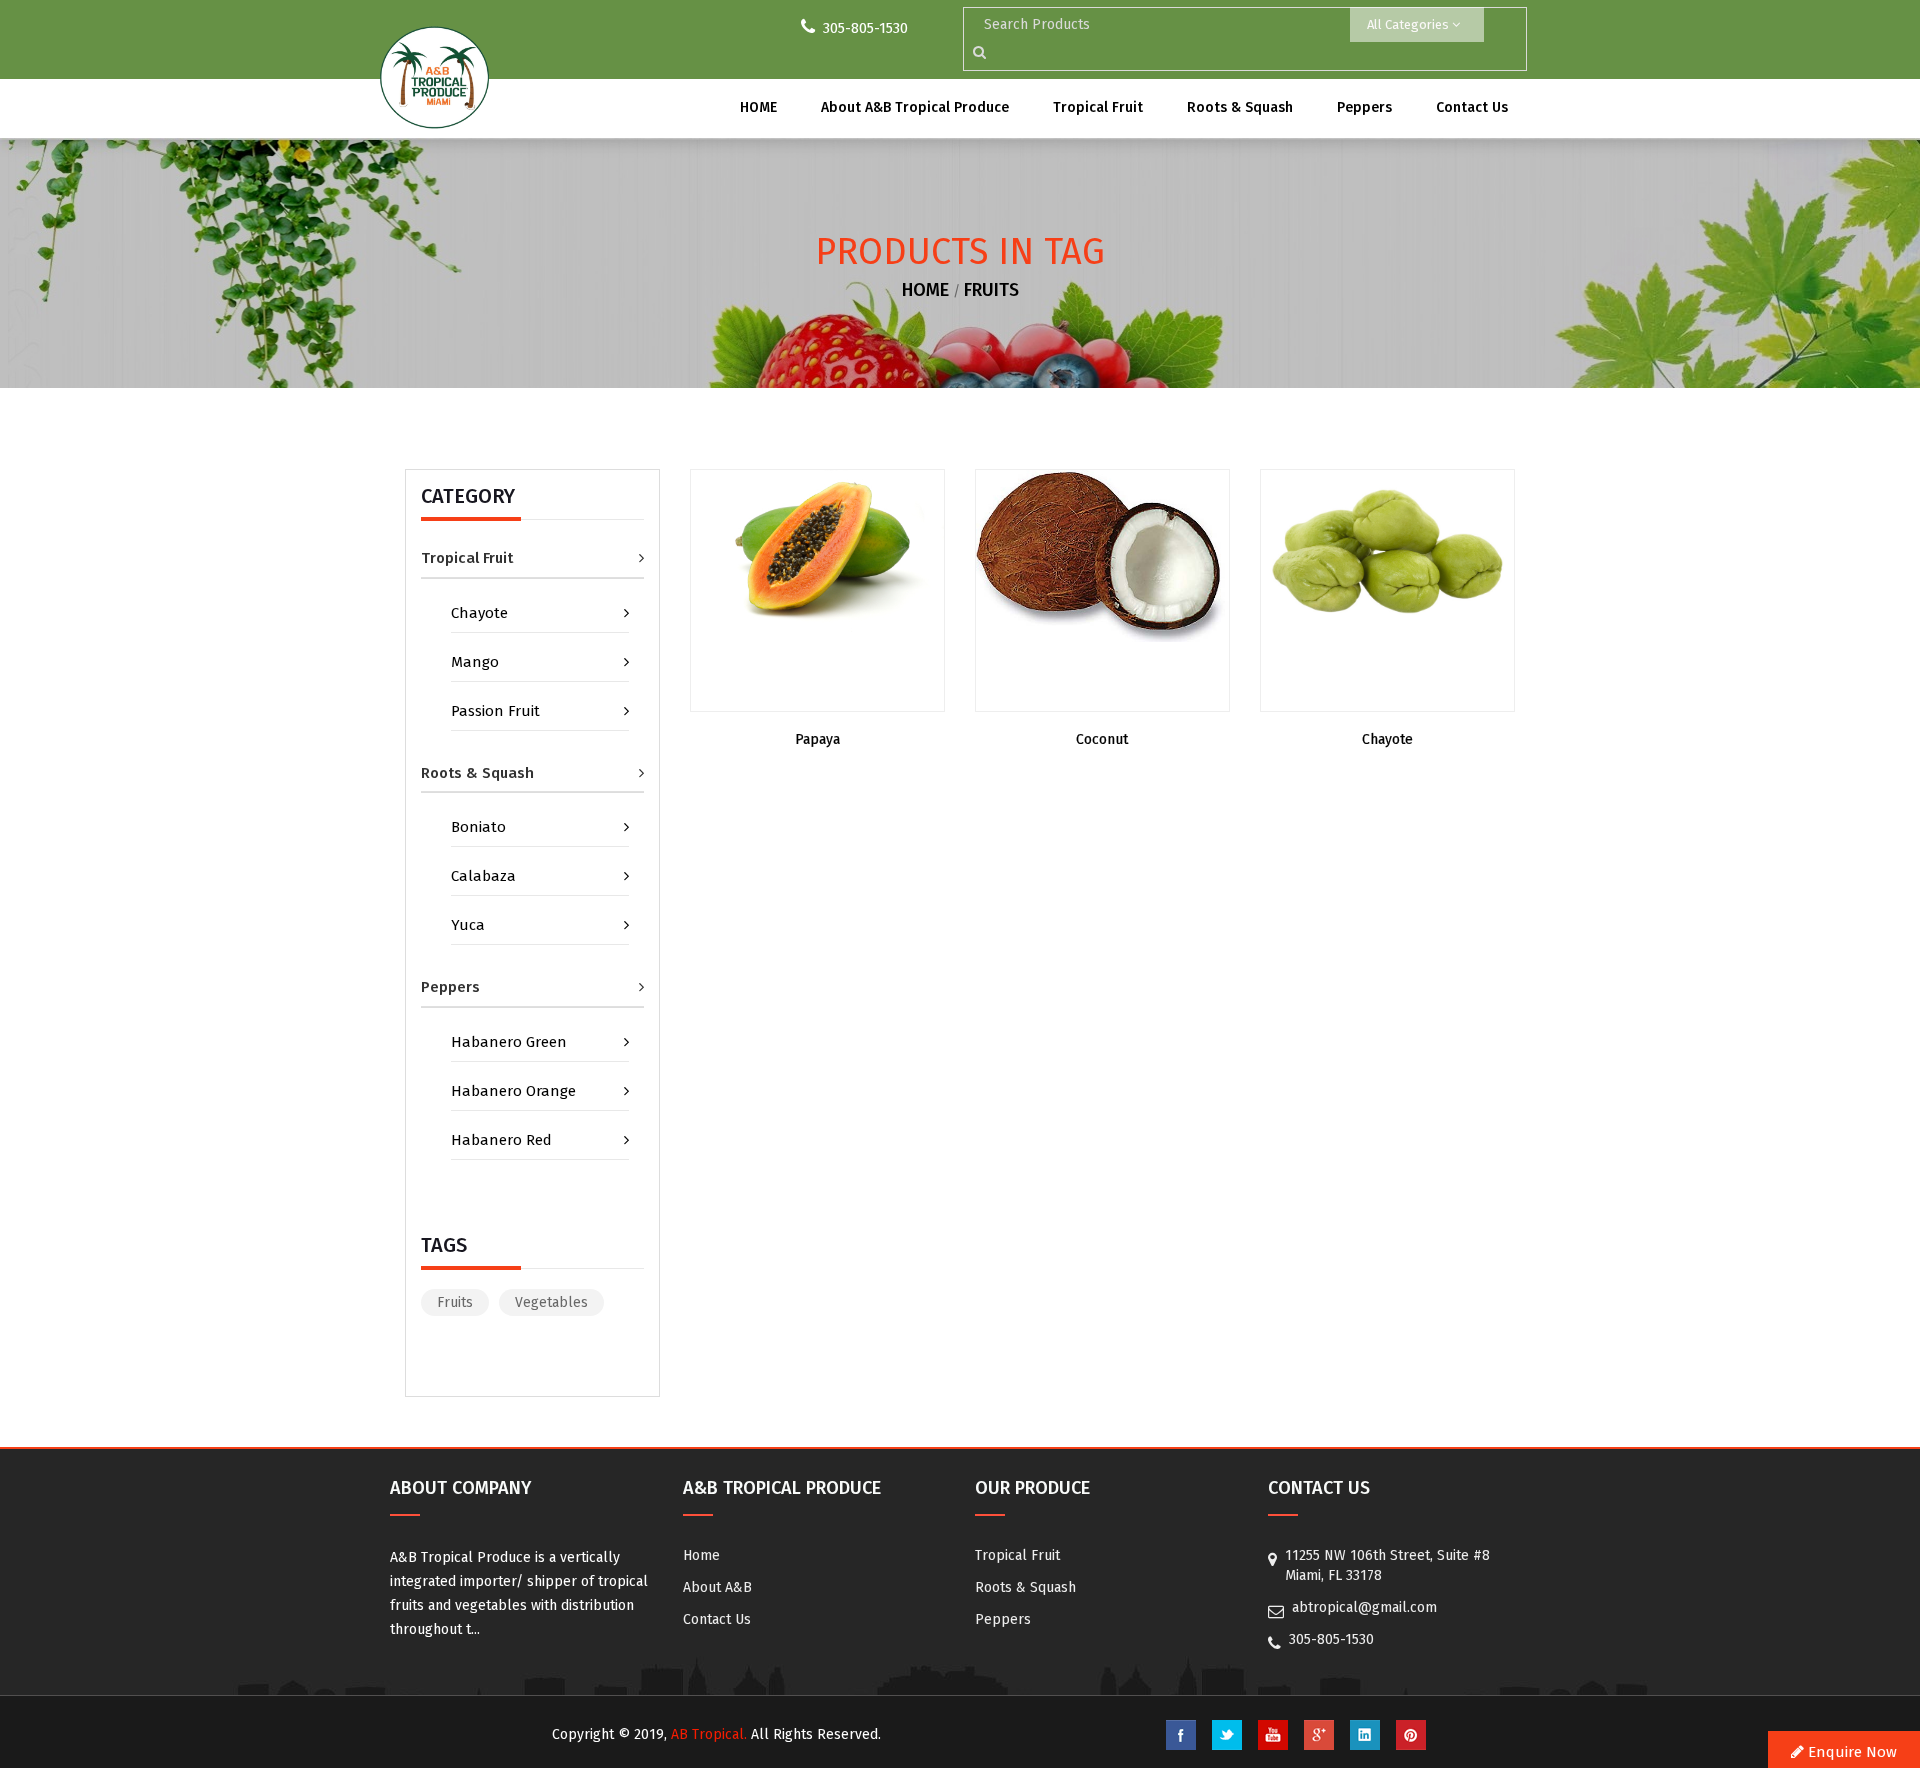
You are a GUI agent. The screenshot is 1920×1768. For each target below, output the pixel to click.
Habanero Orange (513, 1091)
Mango (475, 662)
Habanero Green (509, 1042)
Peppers (1364, 107)
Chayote (479, 613)
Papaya (817, 739)
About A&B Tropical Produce (915, 107)
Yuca (468, 925)
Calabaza (483, 876)
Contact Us (1472, 107)
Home (701, 1555)
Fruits (991, 290)
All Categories (1409, 24)
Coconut (1102, 739)
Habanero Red (501, 1140)
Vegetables (551, 1302)
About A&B (717, 1587)
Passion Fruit (495, 711)
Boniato (478, 827)
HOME (758, 107)
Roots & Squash (1240, 107)
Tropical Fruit (1098, 107)
